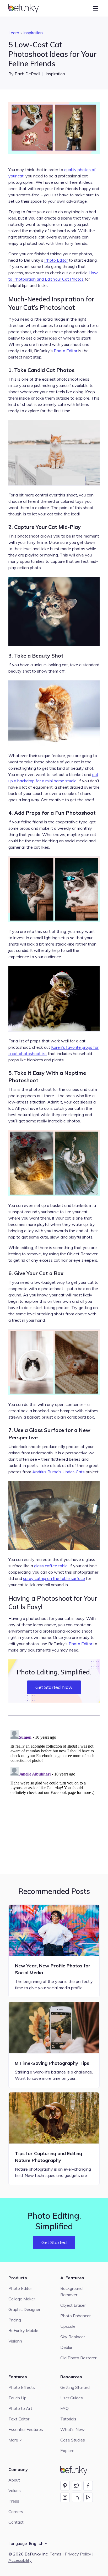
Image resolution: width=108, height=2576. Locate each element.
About (14, 2480)
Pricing (15, 2320)
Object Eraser (73, 2305)
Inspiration (33, 33)
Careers (16, 2512)
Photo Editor (56, 260)
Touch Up (17, 2398)
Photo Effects (22, 2387)
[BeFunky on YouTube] (88, 2497)
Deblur (66, 2347)
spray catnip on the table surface (54, 1578)
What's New (72, 2429)
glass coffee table (51, 1566)
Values (15, 2490)
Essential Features (26, 2429)
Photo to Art (20, 2408)
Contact (16, 2522)
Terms (55, 2554)
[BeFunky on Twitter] (77, 2486)
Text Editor (19, 2419)
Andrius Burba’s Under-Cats (58, 1472)
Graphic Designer (24, 2309)
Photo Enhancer (75, 2316)
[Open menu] (95, 8)
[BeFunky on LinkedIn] (77, 2497)
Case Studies (73, 2440)
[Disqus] (54, 1794)
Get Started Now (54, 1687)
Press (14, 2501)
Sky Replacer (73, 2337)
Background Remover (71, 2291)
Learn (14, 33)
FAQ (64, 2408)
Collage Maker (22, 2299)
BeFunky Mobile (23, 2330)
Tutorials (68, 2419)
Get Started (54, 2242)
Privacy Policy (78, 2554)
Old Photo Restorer (78, 2358)
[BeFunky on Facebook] (88, 2486)
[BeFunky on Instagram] (65, 2497)
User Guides (72, 2398)
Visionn (15, 2341)
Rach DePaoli (27, 74)
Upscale (68, 2326)
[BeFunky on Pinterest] (65, 2486)
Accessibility (20, 2560)
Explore (67, 2450)
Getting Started (75, 2387)
